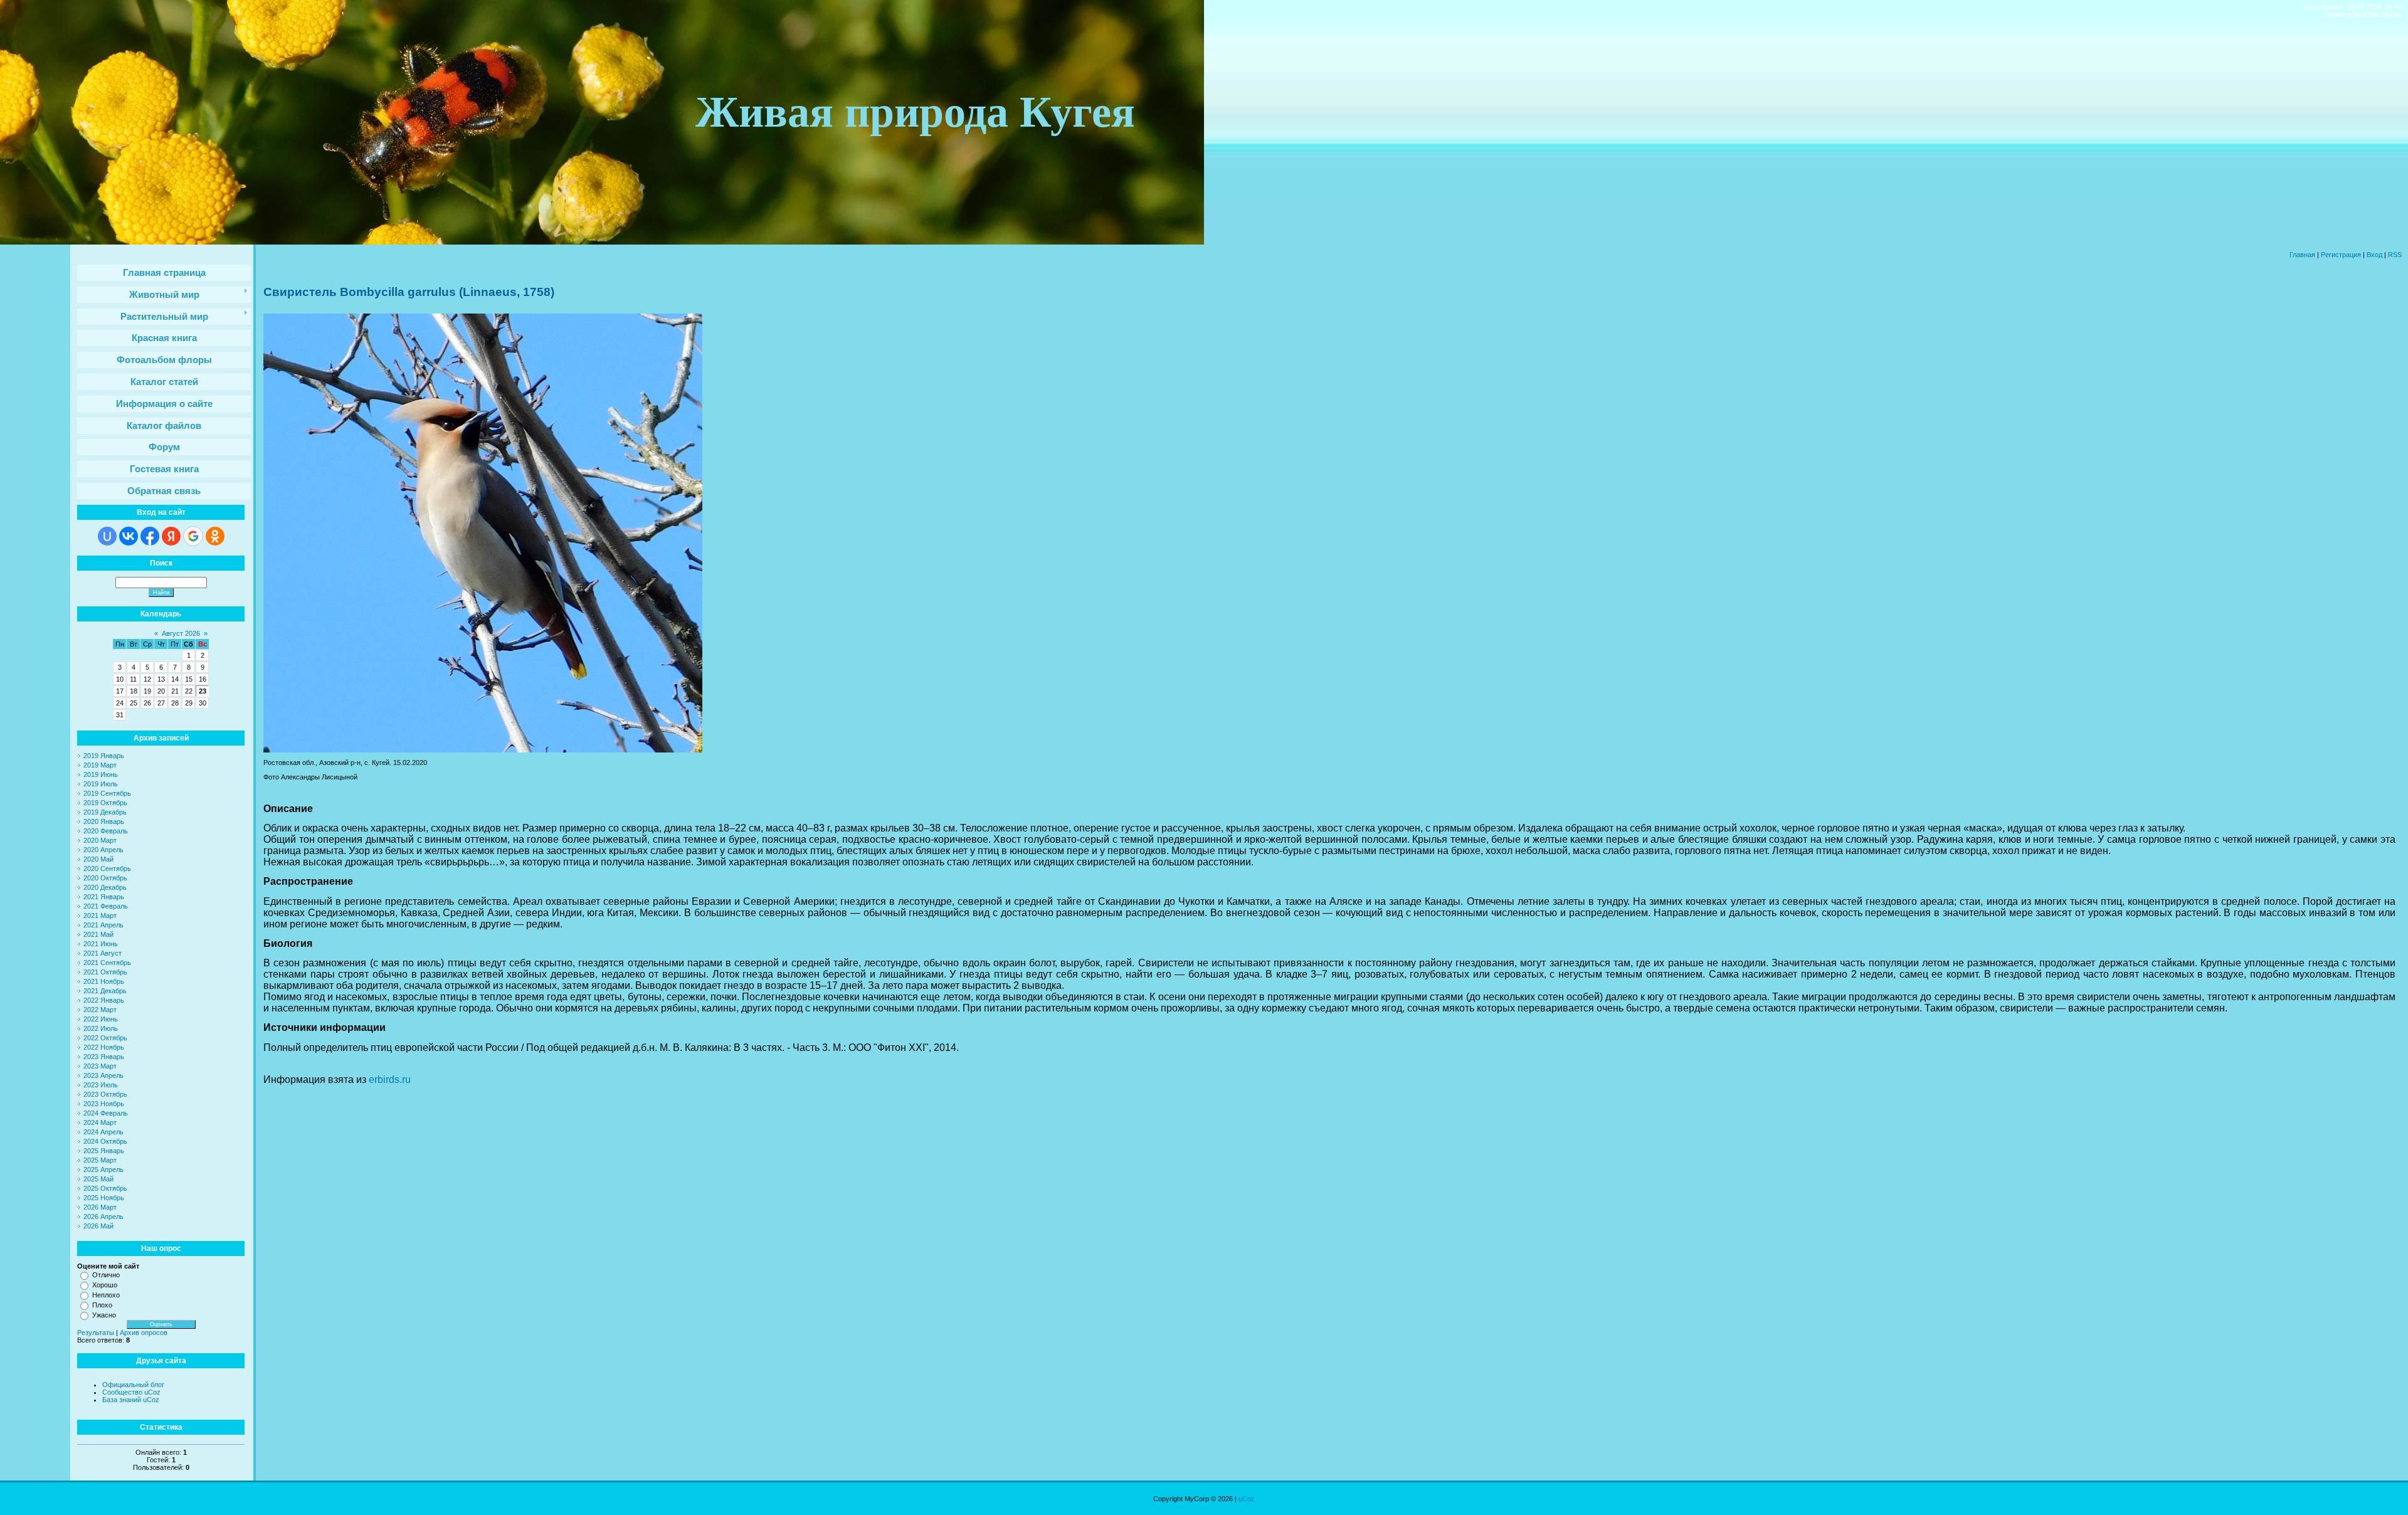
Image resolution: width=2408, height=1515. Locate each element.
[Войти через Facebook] (150, 536)
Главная (2302, 255)
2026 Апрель (103, 1217)
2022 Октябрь (105, 1038)
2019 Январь (104, 756)
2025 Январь (104, 1151)
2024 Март (100, 1122)
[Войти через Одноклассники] (215, 536)
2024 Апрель (103, 1132)
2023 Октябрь (105, 1094)
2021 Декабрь (105, 991)
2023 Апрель (103, 1075)
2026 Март (100, 1207)
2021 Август (103, 953)
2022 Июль (101, 1028)
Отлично (106, 1275)
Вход (2374, 255)
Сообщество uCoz (131, 1392)
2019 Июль (101, 784)
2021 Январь (104, 897)
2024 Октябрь (105, 1141)
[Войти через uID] (107, 536)
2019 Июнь (101, 774)
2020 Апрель (103, 850)
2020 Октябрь (105, 878)
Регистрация (2341, 255)
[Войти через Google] (193, 536)
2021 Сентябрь (107, 963)
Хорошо (105, 1285)
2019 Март (100, 765)
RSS (2395, 255)
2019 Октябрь (105, 803)
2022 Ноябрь (104, 1047)
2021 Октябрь (105, 972)
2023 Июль (101, 1085)
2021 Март (100, 916)
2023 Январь (104, 1057)
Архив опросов (144, 1333)
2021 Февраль (106, 906)
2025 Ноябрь (104, 1198)
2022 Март (100, 1010)
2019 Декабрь (105, 812)
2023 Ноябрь (104, 1104)
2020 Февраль (106, 831)
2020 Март (100, 840)
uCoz (1247, 1499)
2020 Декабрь (105, 887)
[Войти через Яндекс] (171, 536)
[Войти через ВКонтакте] (129, 536)
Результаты (96, 1333)
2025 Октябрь (105, 1188)
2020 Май (98, 859)
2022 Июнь (101, 1019)
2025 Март (100, 1160)
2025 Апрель (103, 1169)
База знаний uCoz (131, 1400)
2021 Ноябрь (104, 981)
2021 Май (98, 934)
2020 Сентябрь (107, 868)
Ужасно (104, 1315)
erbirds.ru (390, 1080)
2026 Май (98, 1226)
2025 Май (98, 1179)
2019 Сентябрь (107, 793)
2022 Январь (104, 1000)
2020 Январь (104, 821)
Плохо (102, 1305)
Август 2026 (181, 633)
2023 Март (100, 1066)
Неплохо (106, 1295)
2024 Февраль (106, 1113)
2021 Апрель (103, 925)
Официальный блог (133, 1385)
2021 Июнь (101, 944)
